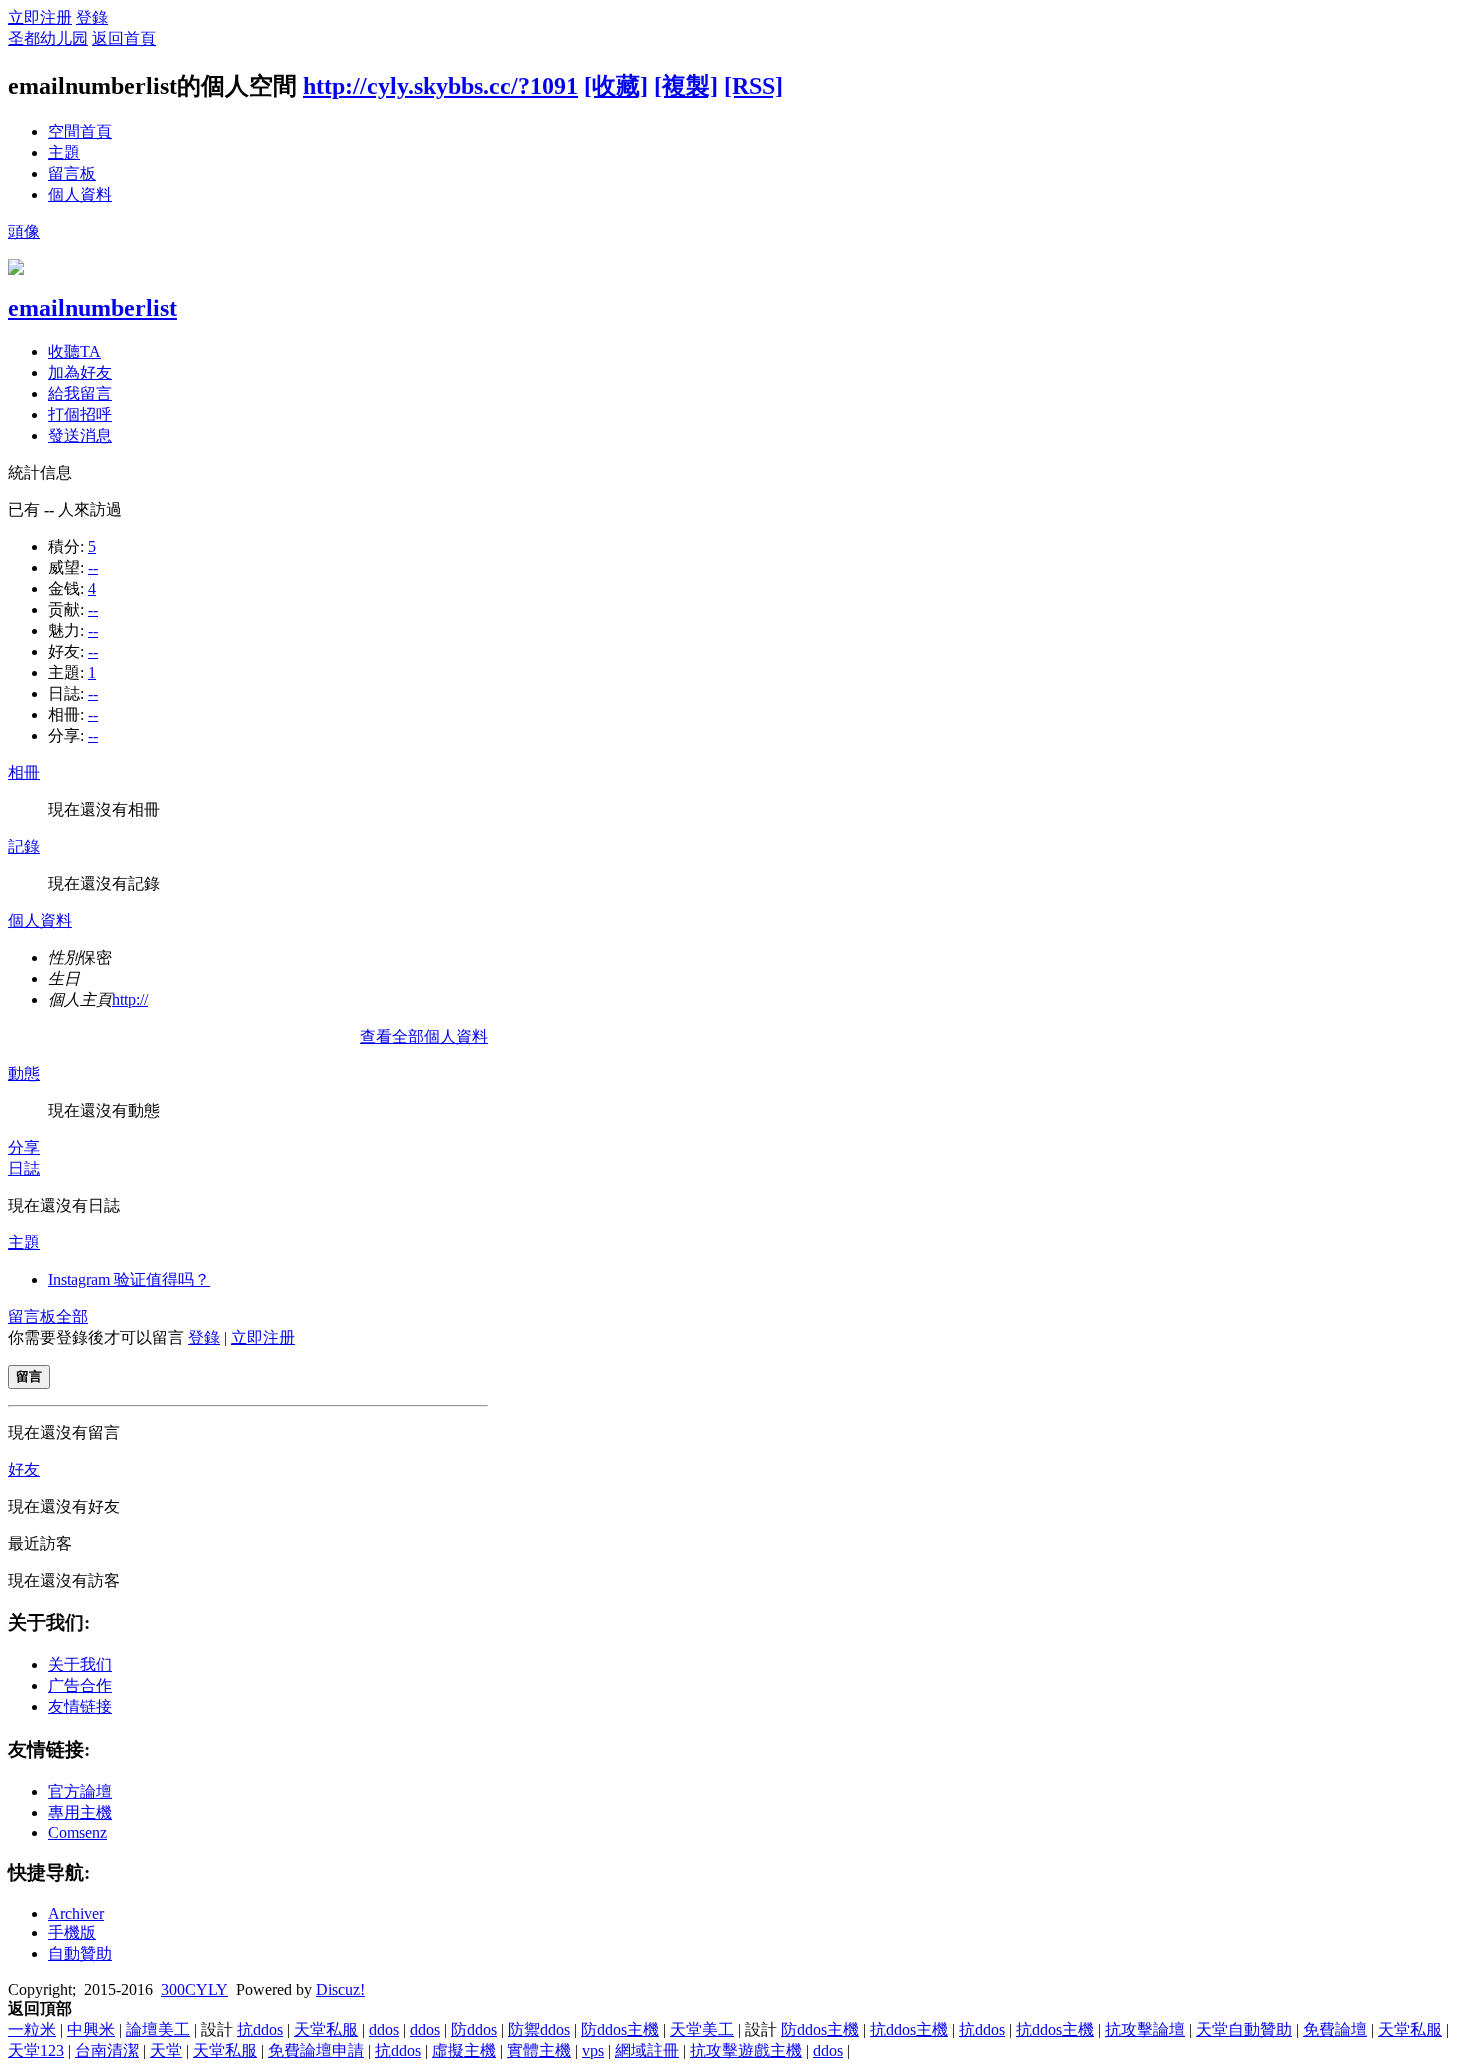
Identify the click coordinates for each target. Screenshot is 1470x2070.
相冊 (24, 772)
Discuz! (340, 1989)
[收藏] (616, 86)
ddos (384, 2029)
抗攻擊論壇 (1145, 2029)
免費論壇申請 (316, 2050)
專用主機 (80, 1812)
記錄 (24, 846)
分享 (24, 1147)
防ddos (474, 2029)
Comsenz (77, 1832)
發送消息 (80, 435)
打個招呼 (80, 414)
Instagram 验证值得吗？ (129, 1279)
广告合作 (80, 1685)
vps (593, 2050)
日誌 (24, 1168)
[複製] (686, 86)
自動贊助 (80, 1953)
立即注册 (40, 17)
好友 (24, 1469)
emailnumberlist (92, 308)
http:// (130, 999)
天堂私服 (326, 2029)
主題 (64, 152)
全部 (72, 1316)
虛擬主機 (464, 2050)
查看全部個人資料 (424, 1036)
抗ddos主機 (909, 2029)
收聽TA (74, 351)
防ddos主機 (620, 2029)
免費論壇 (1335, 2029)
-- (93, 567)
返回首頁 (124, 38)
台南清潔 (107, 2050)
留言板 (72, 173)
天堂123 (36, 2050)
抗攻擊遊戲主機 (746, 2050)
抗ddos (260, 2029)
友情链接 (80, 1706)
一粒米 (32, 2029)
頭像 (24, 231)
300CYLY (194, 1989)
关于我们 (80, 1664)
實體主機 (539, 2050)
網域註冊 (647, 2050)
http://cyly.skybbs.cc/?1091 (440, 86)
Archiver (76, 1913)
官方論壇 (80, 1791)
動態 (24, 1073)
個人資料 (80, 194)
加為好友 (80, 372)
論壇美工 (158, 2029)
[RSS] (753, 86)
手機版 (72, 1932)
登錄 (92, 17)
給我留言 (80, 393)
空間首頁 (80, 131)
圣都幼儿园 (48, 38)
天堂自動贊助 (1244, 2029)
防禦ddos (539, 2029)
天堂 (166, 2050)
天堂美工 (702, 2029)
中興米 (91, 2029)
